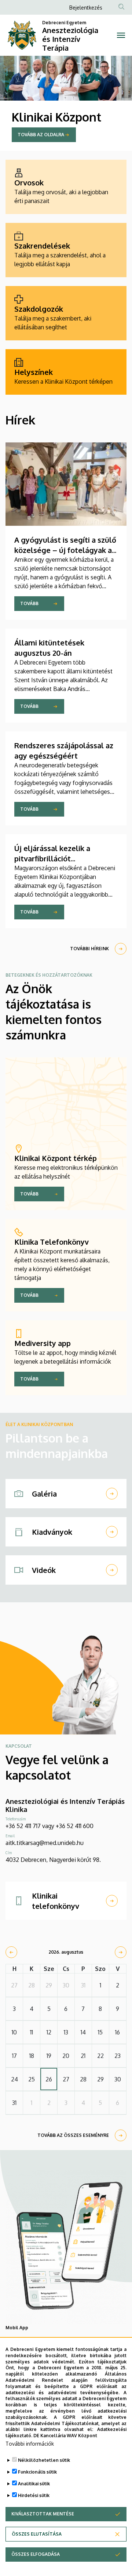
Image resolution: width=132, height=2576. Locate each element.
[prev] (11, 1952)
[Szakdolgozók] (66, 313)
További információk (30, 2444)
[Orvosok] (66, 187)
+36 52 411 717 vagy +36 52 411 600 (49, 1826)
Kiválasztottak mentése (43, 2514)
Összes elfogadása (36, 2554)
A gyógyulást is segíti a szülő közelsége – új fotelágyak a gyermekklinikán (65, 550)
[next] (121, 1952)
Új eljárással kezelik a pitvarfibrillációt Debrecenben (52, 858)
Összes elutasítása (37, 2534)
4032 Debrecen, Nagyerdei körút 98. (53, 1860)
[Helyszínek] (66, 372)
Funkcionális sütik (37, 2472)
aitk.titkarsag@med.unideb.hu (45, 1843)
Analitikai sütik (34, 2484)
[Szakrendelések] (66, 250)
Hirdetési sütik (34, 2495)
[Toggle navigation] (121, 35)
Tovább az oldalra (41, 135)
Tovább (29, 603)
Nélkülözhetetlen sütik (44, 2460)
